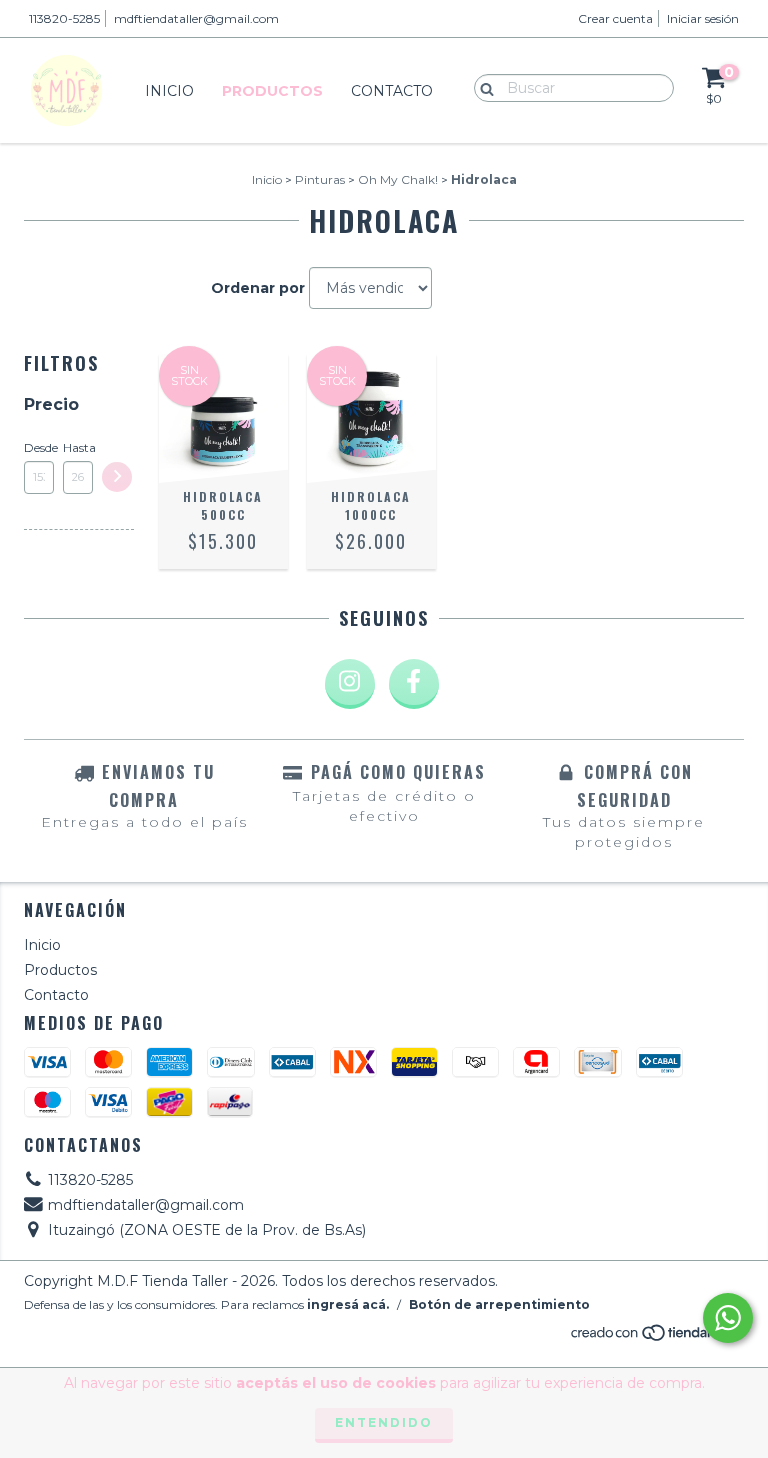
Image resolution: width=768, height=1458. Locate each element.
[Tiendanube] (656, 1337)
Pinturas (320, 179)
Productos (272, 91)
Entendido (384, 1422)
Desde (39, 447)
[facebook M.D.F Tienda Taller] (414, 684)
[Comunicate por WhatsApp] (728, 1318)
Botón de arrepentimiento (499, 1304)
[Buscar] (482, 87)
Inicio (169, 91)
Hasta (78, 447)
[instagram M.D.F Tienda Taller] (350, 684)
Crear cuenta (615, 18)
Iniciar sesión (703, 18)
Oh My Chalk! (398, 179)
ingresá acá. (348, 1304)
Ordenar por (258, 288)
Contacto (392, 91)
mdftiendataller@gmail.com (196, 18)
